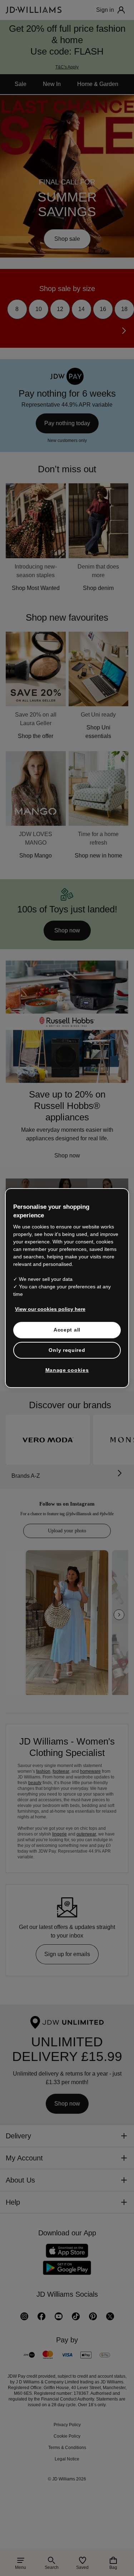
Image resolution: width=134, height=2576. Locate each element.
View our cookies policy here (51, 1313)
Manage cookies (67, 1374)
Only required (67, 1354)
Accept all (67, 1334)
